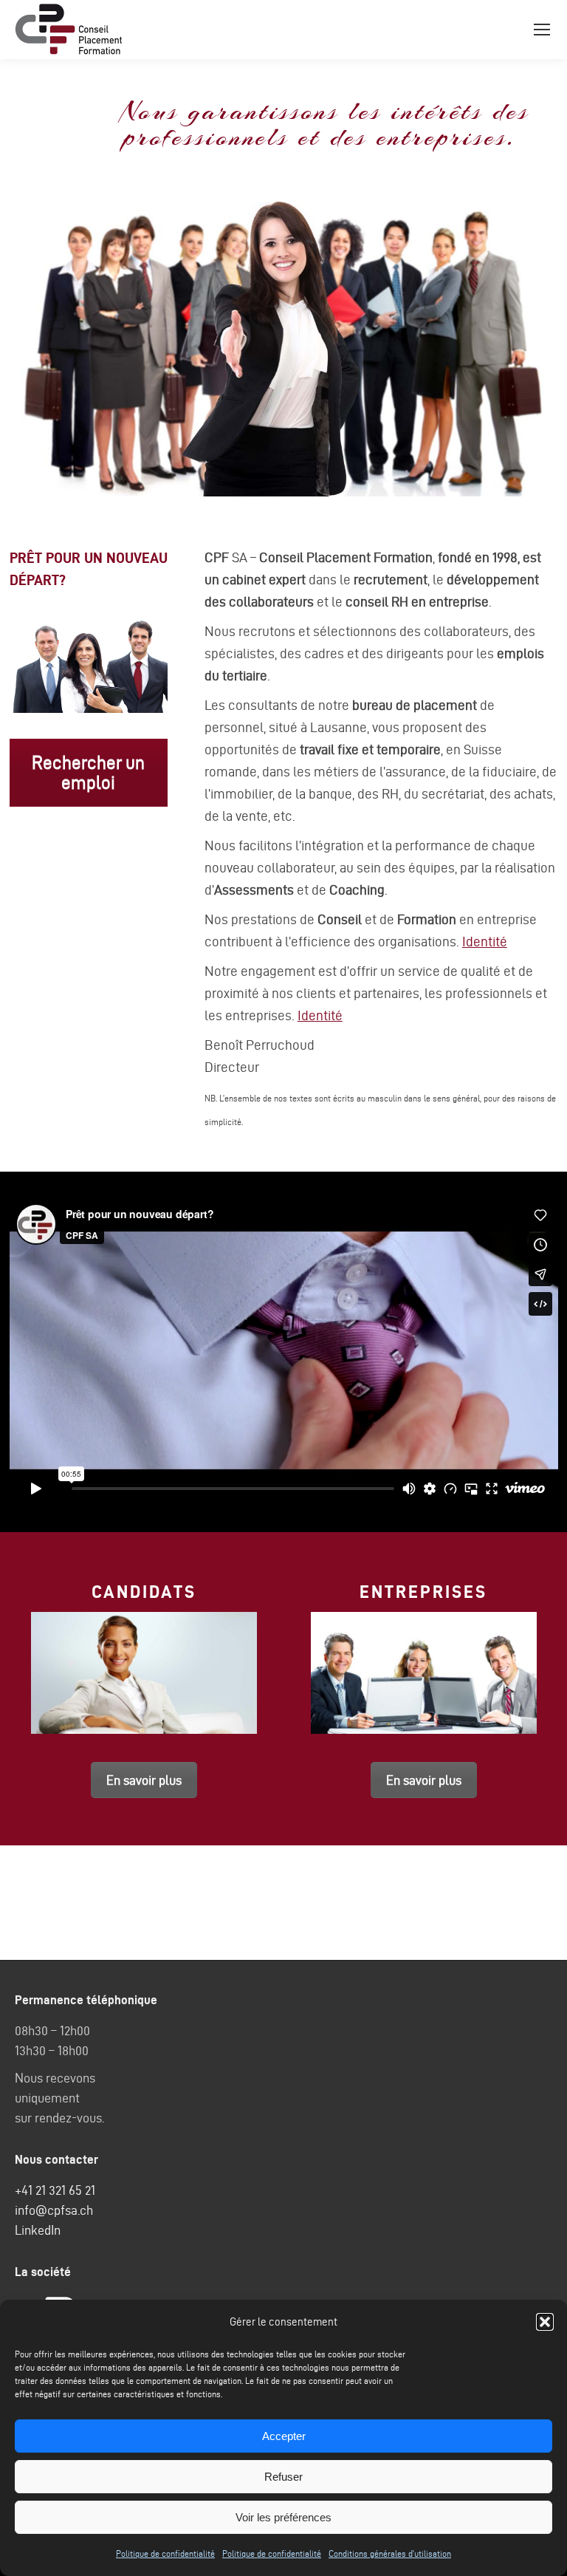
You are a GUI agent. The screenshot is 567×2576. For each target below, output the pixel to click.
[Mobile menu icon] (542, 30)
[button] (545, 2322)
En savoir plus (144, 1780)
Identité (485, 942)
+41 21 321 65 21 (55, 2190)
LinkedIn (38, 2230)
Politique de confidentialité (165, 2553)
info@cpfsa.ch (54, 2210)
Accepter (284, 2436)
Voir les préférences (283, 2517)
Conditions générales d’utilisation (390, 2553)
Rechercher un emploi (88, 773)
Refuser (283, 2477)
